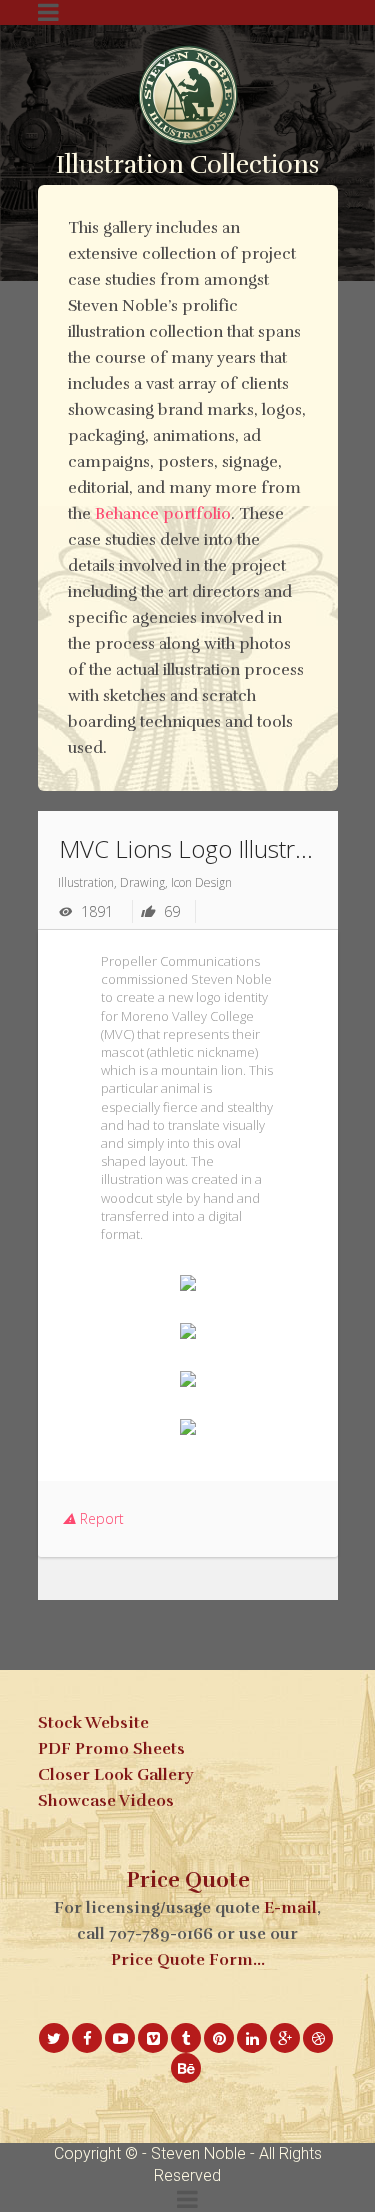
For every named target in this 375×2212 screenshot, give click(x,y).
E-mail (290, 1908)
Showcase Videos (106, 1801)
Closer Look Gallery (115, 1775)
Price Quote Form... (188, 1960)
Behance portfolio (163, 514)
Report (100, 1518)
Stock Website (93, 1723)
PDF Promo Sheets (111, 1749)
